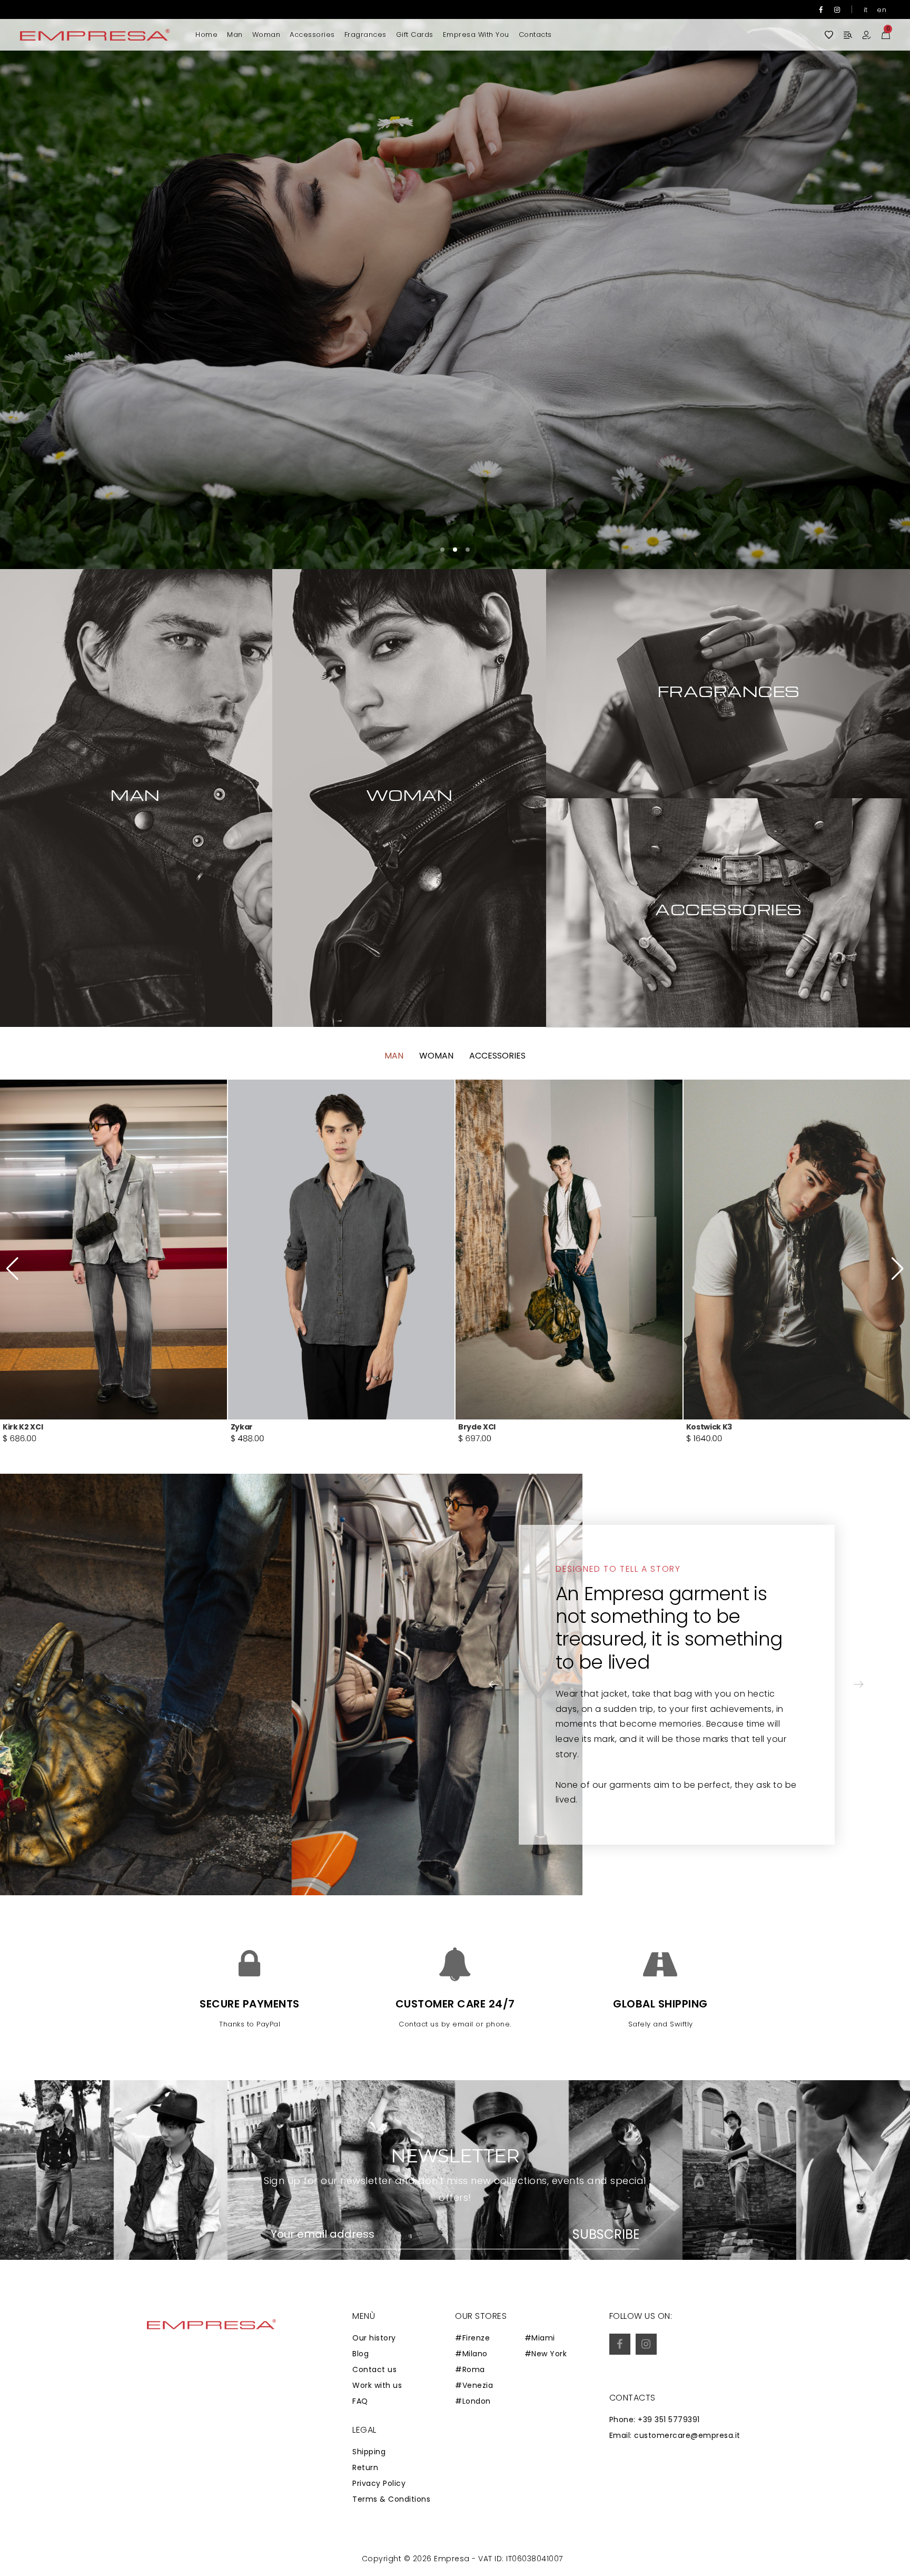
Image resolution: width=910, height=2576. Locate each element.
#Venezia (474, 2385)
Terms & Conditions (391, 2499)
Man (235, 35)
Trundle (702, 1427)
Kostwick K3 (254, 1427)
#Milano (471, 2354)
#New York (546, 2354)
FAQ (360, 2401)
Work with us (377, 2385)
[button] (871, 285)
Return (365, 2467)
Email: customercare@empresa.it (675, 2435)
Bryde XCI (21, 1427)
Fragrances (365, 35)
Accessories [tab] (497, 1056)
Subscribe (606, 2235)
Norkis (471, 1427)
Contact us (374, 2369)
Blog (360, 2354)
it (866, 10)
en (882, 10)
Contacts (535, 35)
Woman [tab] (436, 1056)
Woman (266, 35)
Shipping (369, 2452)
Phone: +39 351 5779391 (655, 2420)
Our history (374, 2338)
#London (473, 2401)
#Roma (470, 2369)
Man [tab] (394, 1056)
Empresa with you (476, 35)
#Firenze (472, 2338)
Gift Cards (415, 35)
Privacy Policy (379, 2483)
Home (206, 35)
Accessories (312, 35)
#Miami (540, 2338)
